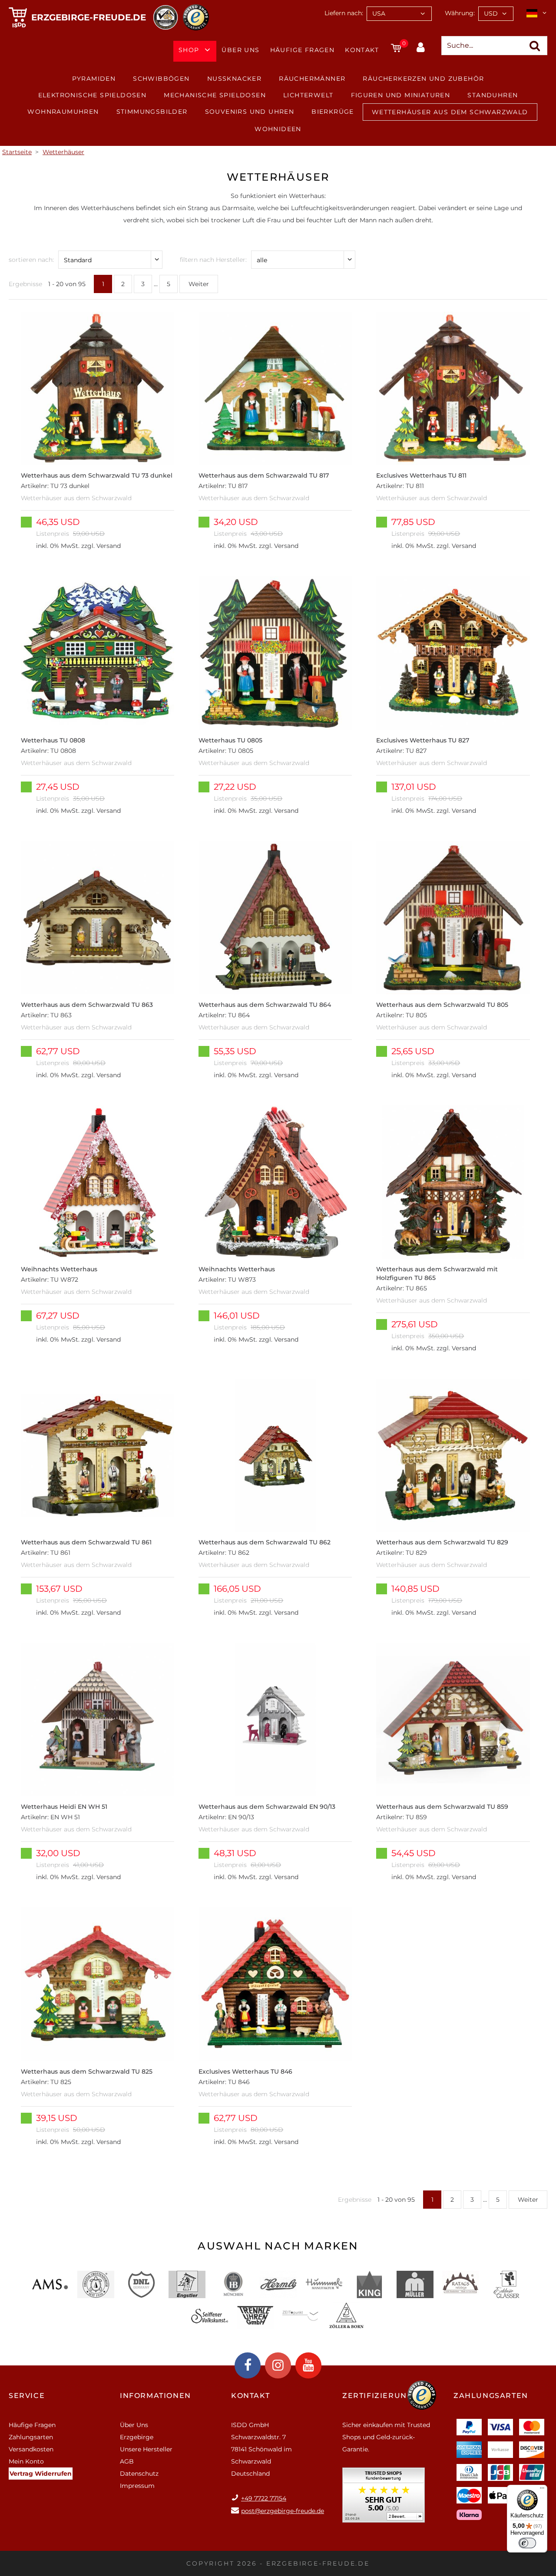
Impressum (137, 2486)
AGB (127, 2461)
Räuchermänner (312, 79)
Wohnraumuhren (63, 112)
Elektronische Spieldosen (93, 95)
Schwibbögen (161, 79)
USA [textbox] (379, 13)
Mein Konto (26, 2461)
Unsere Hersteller (146, 2449)
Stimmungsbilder (152, 112)
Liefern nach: (344, 13)
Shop (189, 50)
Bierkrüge (333, 112)
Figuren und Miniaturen (401, 95)
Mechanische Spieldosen (215, 95)
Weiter (199, 284)
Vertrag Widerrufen (41, 2474)
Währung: (460, 13)
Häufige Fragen (303, 50)
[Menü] (542, 2490)
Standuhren (493, 95)
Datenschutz (139, 2474)
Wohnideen (278, 129)
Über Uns (240, 50)
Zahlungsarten (31, 2437)
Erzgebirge (137, 2437)
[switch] (527, 2543)
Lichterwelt (308, 95)
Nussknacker (234, 79)
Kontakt (362, 50)
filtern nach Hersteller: (213, 260)
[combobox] (399, 14)
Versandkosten (31, 2449)
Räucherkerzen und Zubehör (423, 79)
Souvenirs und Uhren (250, 112)
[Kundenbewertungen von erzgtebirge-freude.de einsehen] (384, 2498)
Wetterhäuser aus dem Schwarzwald (450, 112)
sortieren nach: (31, 260)
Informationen (156, 2396)
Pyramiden (94, 79)
